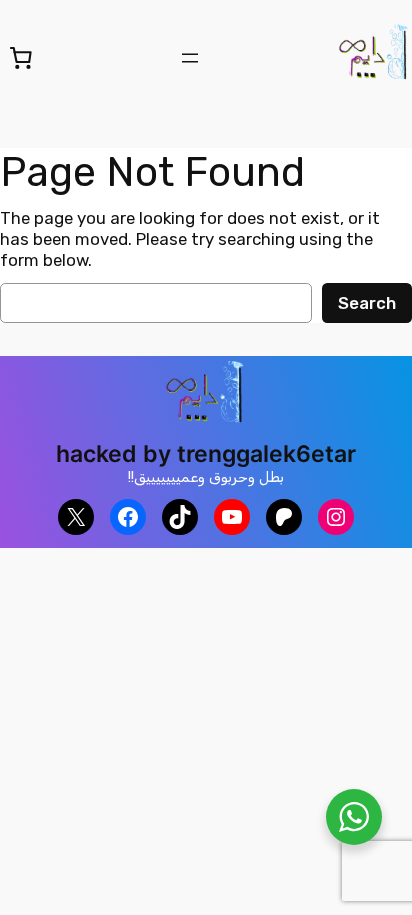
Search (367, 303)
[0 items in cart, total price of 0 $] (21, 57)
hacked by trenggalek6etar (206, 454)
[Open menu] (190, 58)
